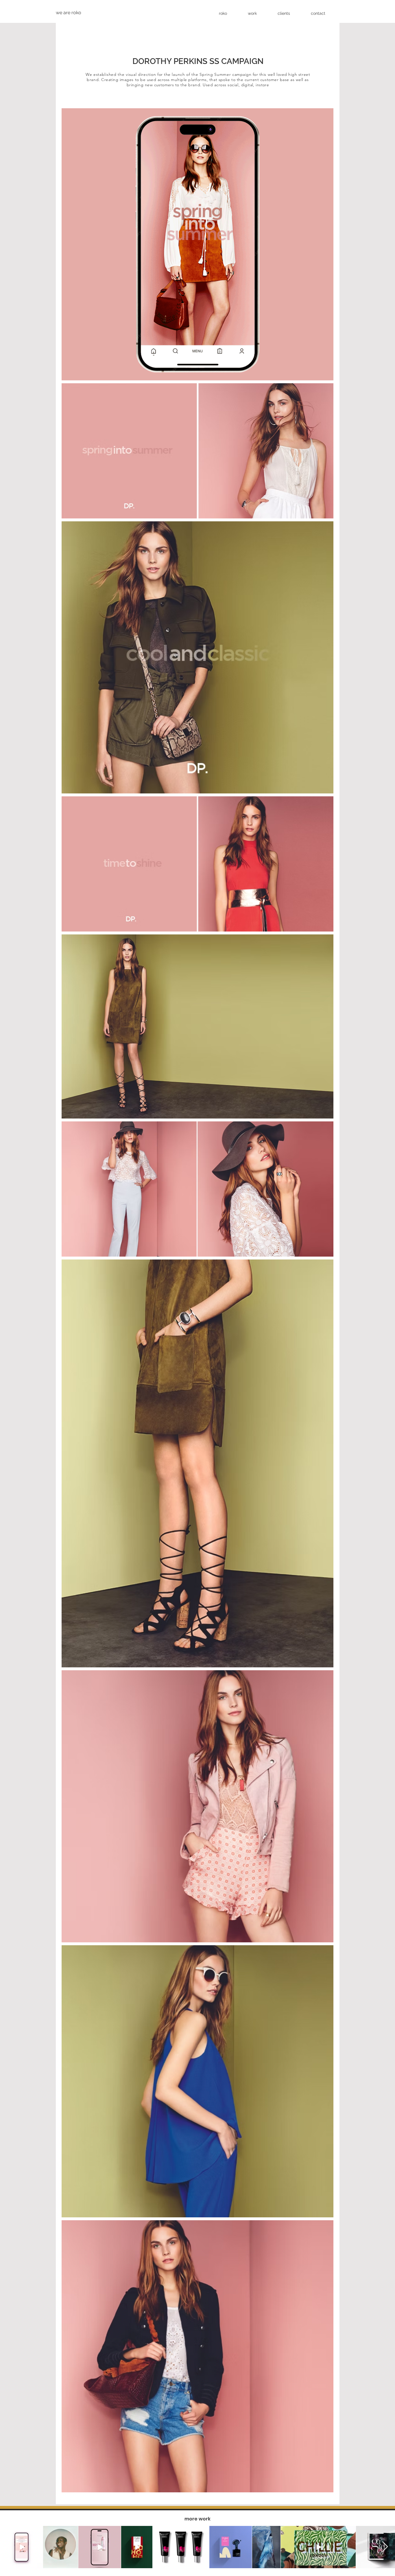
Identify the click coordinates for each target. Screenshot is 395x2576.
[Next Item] (385, 2547)
